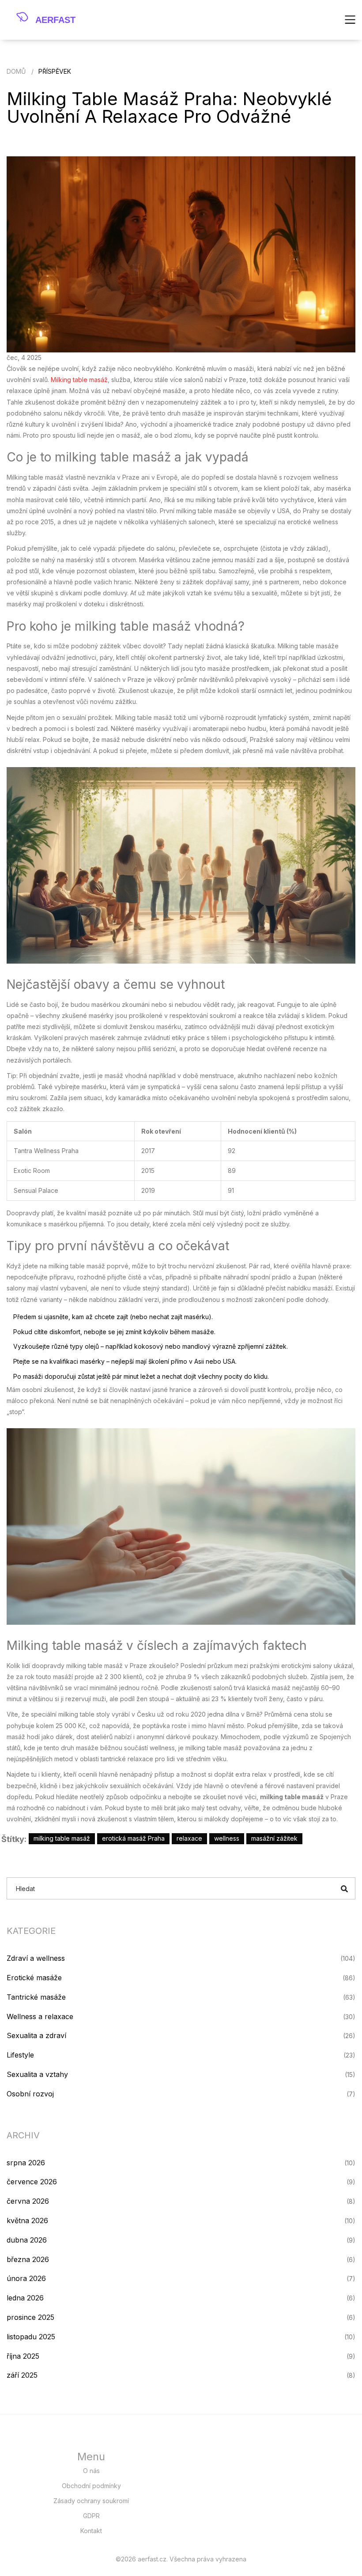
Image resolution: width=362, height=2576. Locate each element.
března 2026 (28, 2259)
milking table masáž (62, 1838)
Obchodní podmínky (91, 2486)
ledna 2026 (25, 2298)
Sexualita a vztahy (37, 2074)
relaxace (189, 1838)
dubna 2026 (27, 2240)
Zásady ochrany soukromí (91, 2501)
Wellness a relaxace (40, 2016)
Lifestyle (20, 2055)
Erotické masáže (34, 1978)
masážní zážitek (274, 1838)
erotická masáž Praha (133, 1838)
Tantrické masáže (36, 1997)
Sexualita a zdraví (36, 2035)
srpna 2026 (26, 2163)
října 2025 (23, 2356)
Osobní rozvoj (30, 2094)
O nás (91, 2471)
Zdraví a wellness (36, 1958)
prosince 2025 (30, 2317)
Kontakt (91, 2531)
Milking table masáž (79, 380)
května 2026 (27, 2220)
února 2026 (26, 2278)
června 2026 (28, 2201)
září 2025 (22, 2375)
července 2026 (32, 2182)
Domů (16, 71)
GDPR (91, 2516)
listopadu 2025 (31, 2337)
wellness (227, 1838)
